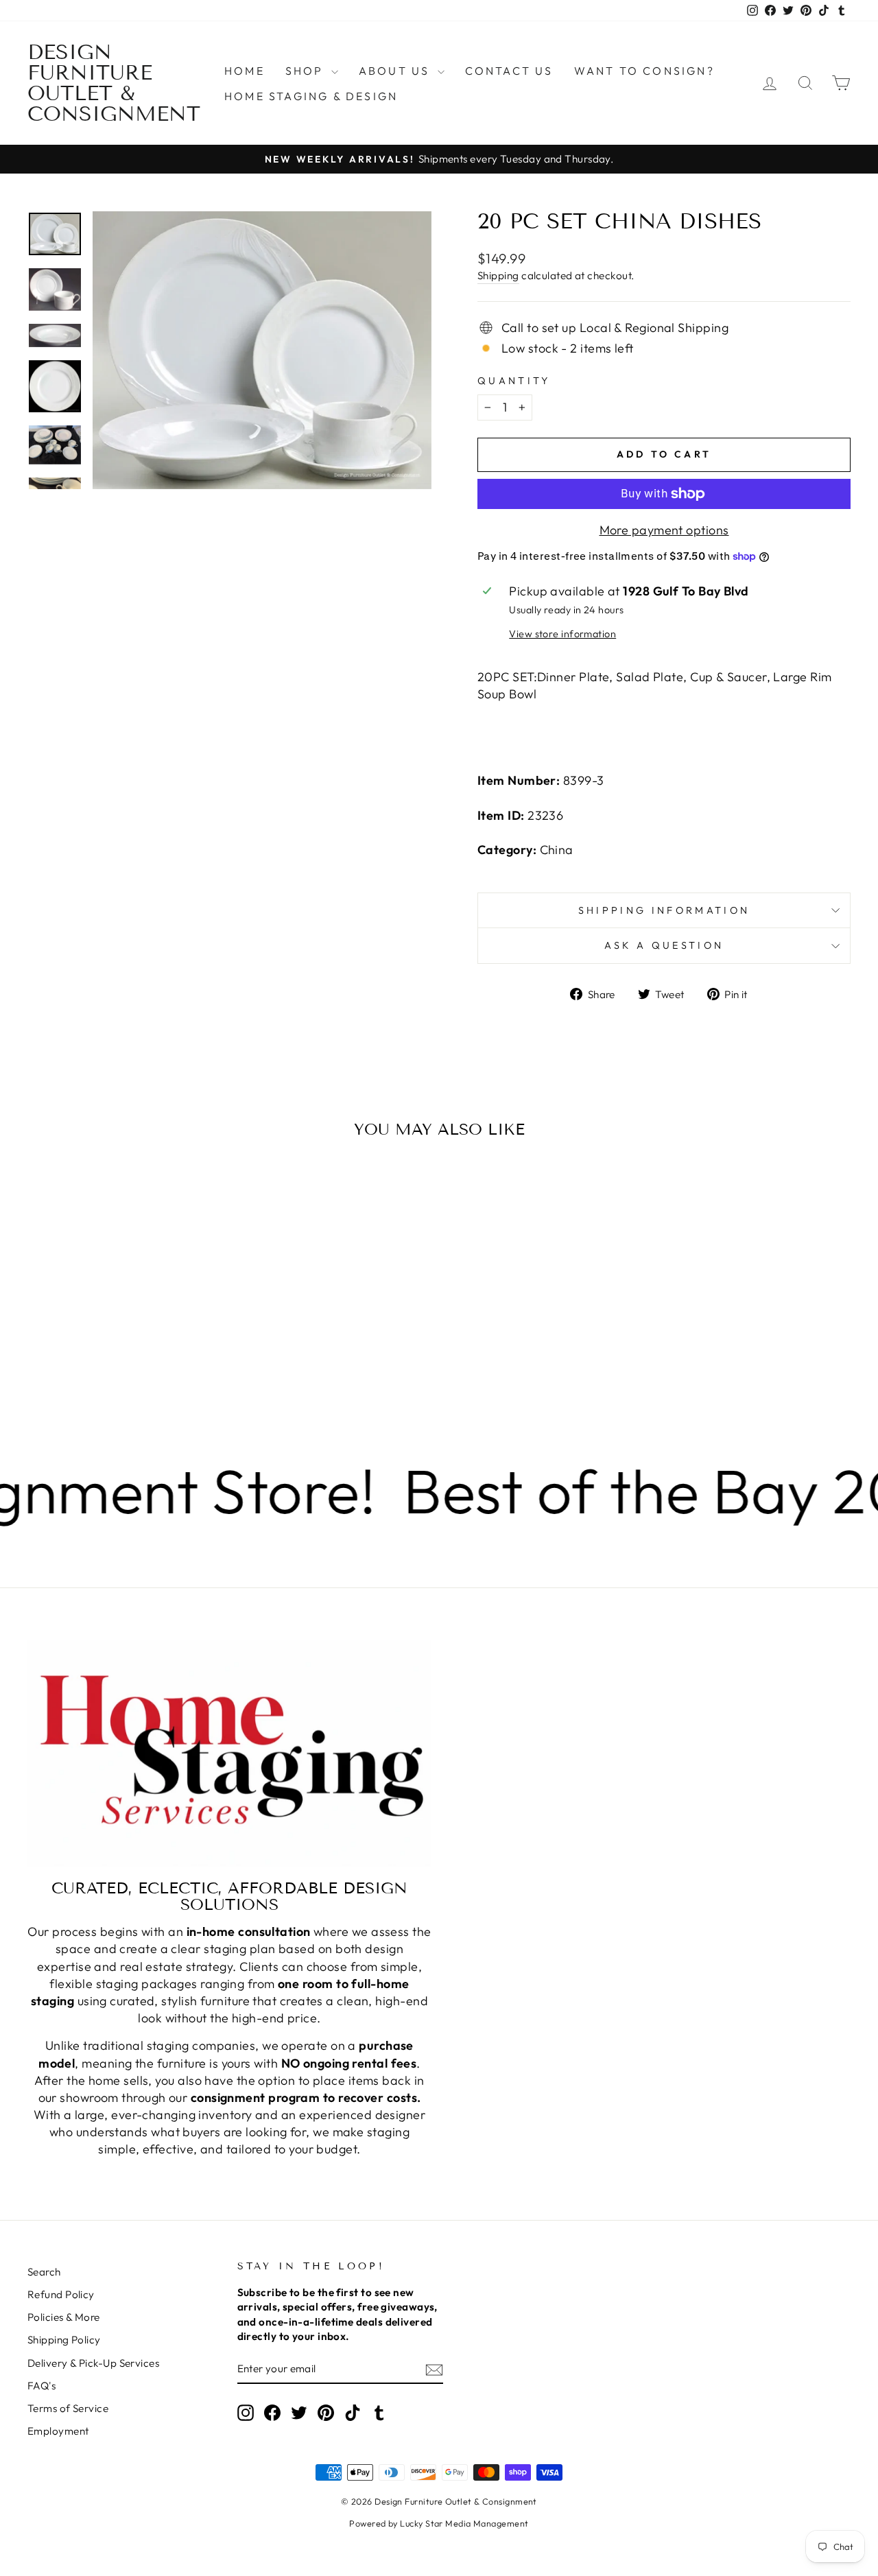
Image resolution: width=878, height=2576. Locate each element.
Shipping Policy (64, 2340)
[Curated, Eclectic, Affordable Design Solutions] (229, 1753)
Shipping (498, 275)
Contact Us (509, 71)
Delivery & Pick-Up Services (93, 2363)
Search (44, 2272)
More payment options (664, 530)
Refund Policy (61, 2294)
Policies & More (64, 2317)
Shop (307, 71)
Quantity (514, 381)
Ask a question (664, 945)
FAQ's (41, 2386)
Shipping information (664, 910)
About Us (396, 71)
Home (245, 71)
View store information (562, 634)
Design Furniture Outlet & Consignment (114, 83)
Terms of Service (68, 2408)
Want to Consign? (644, 71)
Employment (58, 2431)
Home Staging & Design (311, 96)
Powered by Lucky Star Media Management (439, 2523)
